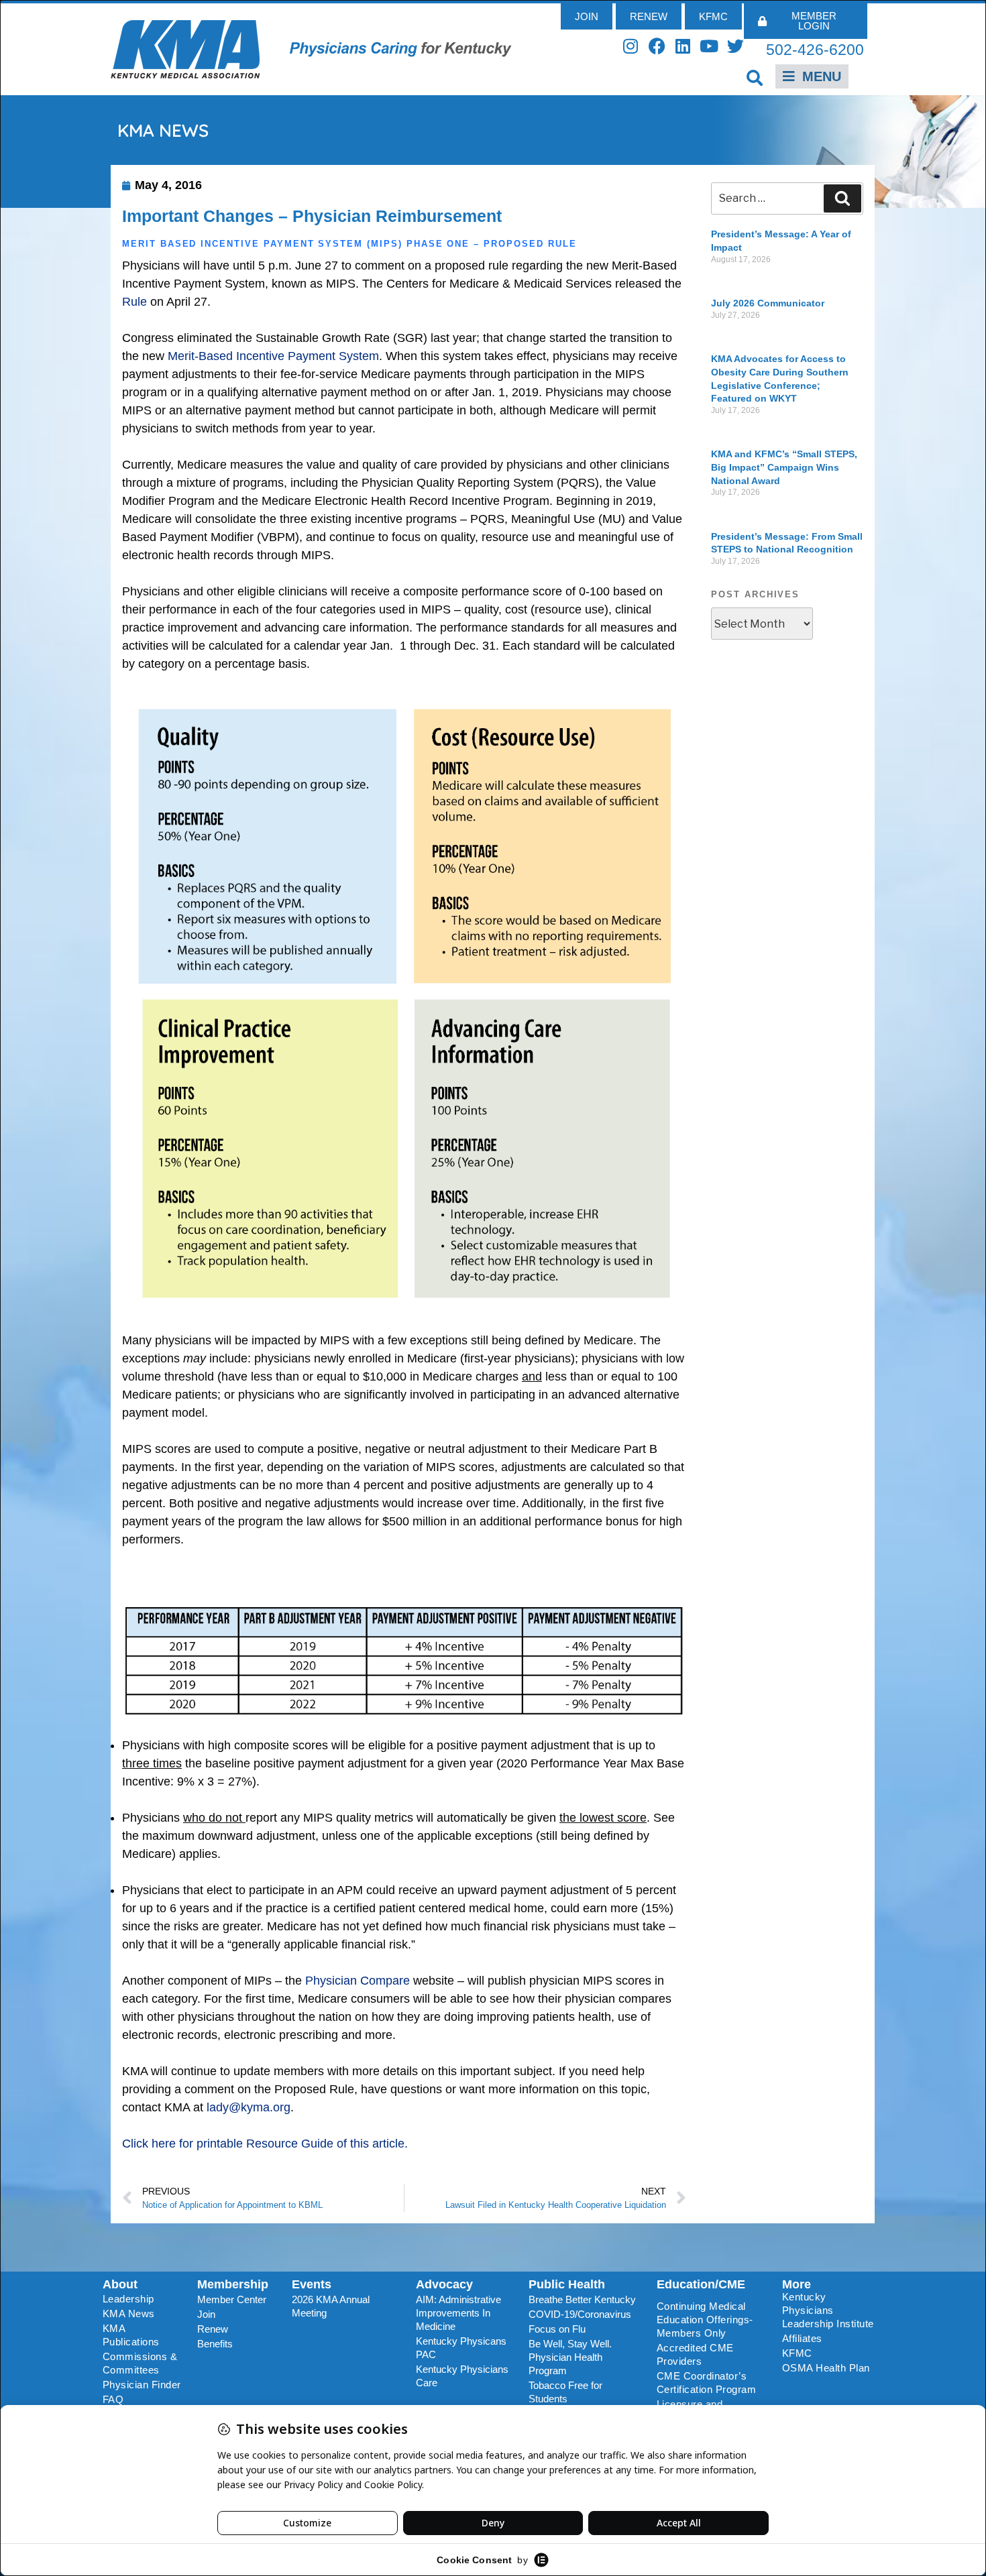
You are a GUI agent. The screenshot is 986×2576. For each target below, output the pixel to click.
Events (312, 2284)
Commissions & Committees (140, 2363)
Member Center (232, 2299)
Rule (134, 302)
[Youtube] (709, 46)
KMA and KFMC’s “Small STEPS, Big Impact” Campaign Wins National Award (784, 467)
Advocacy (444, 2284)
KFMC (797, 2353)
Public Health (567, 2284)
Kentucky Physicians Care (462, 2376)
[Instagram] (631, 46)
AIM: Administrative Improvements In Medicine (458, 2313)
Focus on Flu (557, 2329)
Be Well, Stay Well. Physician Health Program (570, 2357)
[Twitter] (735, 46)
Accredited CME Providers (695, 2354)
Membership (233, 2284)
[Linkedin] (683, 46)
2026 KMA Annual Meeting (331, 2306)
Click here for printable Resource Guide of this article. (265, 2144)
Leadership (128, 2299)
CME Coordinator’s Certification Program (707, 2383)
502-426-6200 (815, 50)
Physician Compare (358, 1981)
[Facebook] (657, 46)
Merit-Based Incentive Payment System (273, 356)
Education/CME (701, 2284)
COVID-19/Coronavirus (580, 2314)
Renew (213, 2329)
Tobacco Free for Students (565, 2392)
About (120, 2284)
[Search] (842, 198)
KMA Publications (131, 2335)
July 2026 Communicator (768, 303)
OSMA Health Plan (826, 2368)
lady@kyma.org (249, 2107)
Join (206, 2314)
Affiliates (802, 2338)
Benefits (215, 2344)
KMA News (129, 2314)
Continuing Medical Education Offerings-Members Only (705, 2320)
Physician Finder (142, 2385)
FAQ (113, 2399)
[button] (755, 77)
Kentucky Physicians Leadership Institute (828, 2310)
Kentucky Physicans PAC (461, 2348)
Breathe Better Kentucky (582, 2299)
